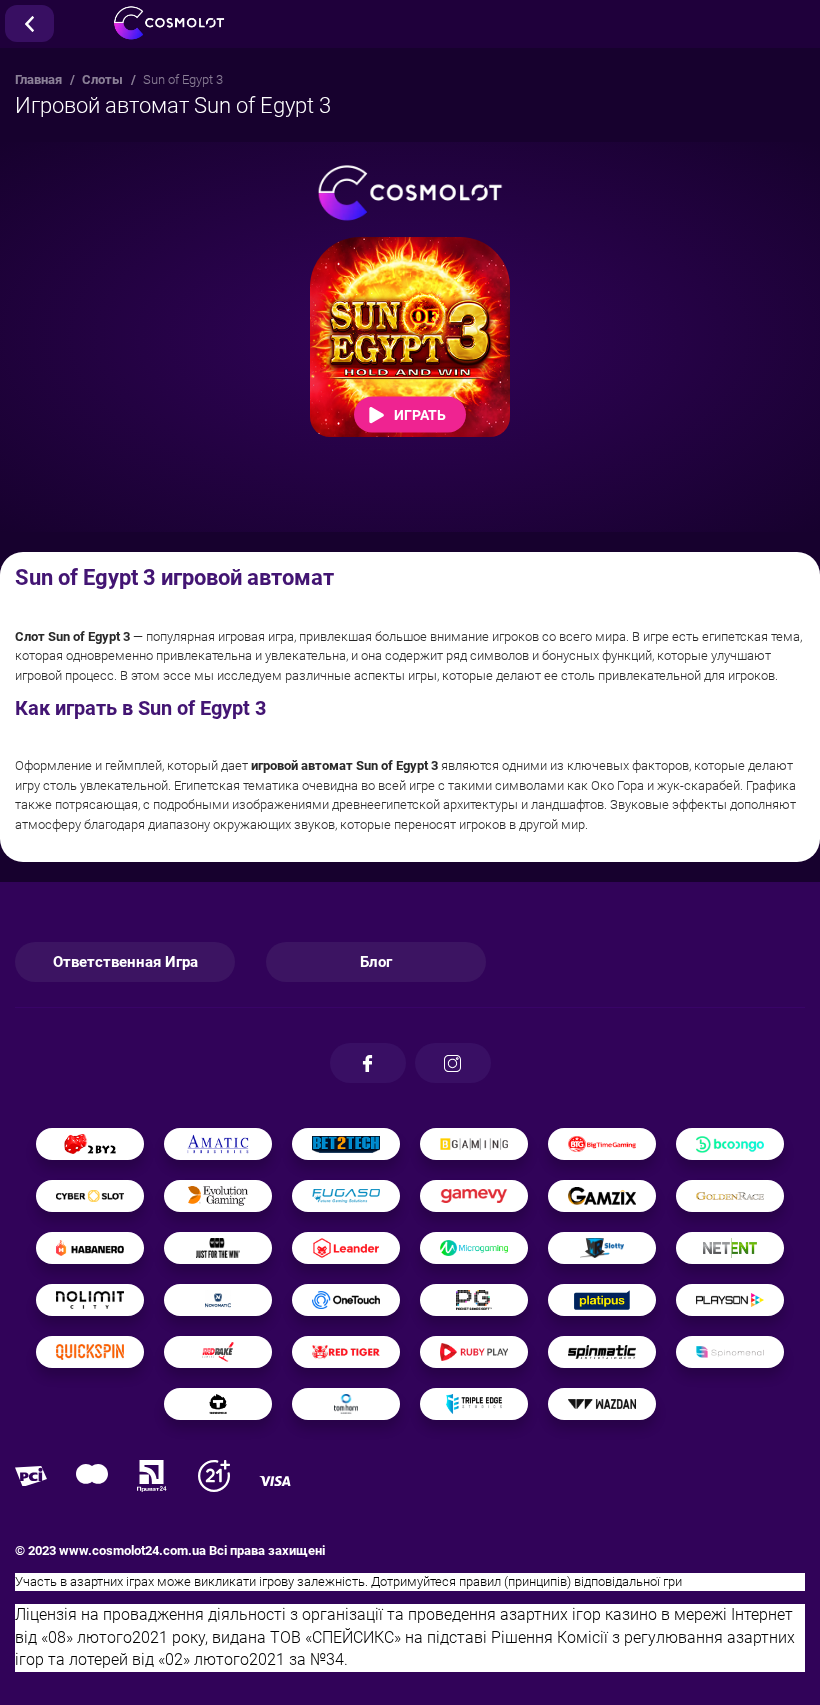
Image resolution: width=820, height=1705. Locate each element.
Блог (376, 962)
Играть (420, 414)
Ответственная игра (125, 962)
